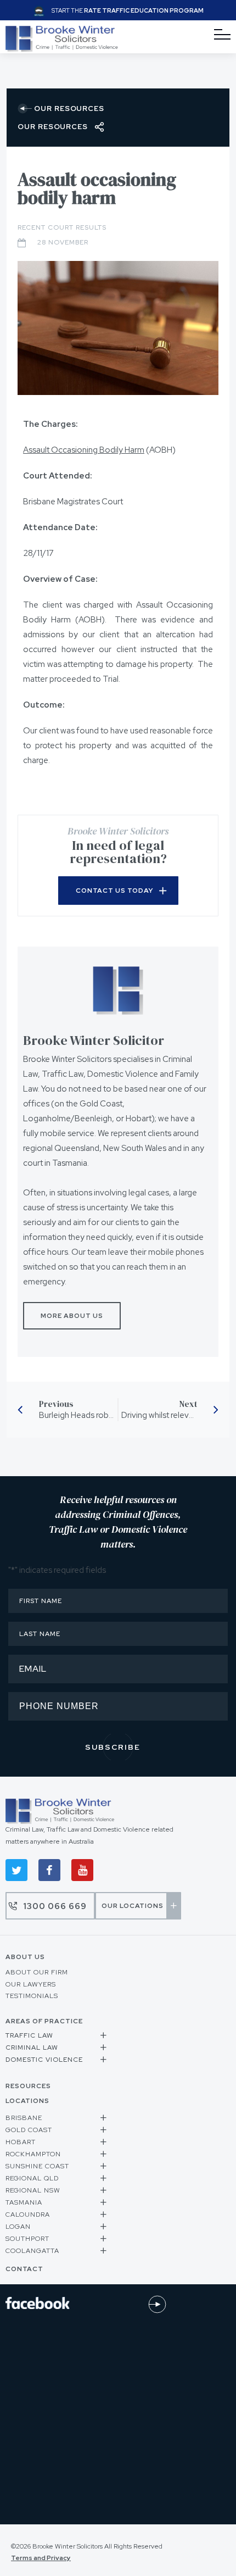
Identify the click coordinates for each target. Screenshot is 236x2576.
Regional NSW (33, 2190)
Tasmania (24, 2202)
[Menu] (222, 35)
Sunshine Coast (37, 2166)
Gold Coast (29, 2130)
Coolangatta (32, 2251)
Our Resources (69, 109)
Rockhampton (33, 2154)
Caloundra (28, 2215)
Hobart (21, 2142)
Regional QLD (32, 2178)
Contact (24, 2269)
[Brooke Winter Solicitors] (62, 49)
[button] (57, 2037)
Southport (27, 2239)
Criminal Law (32, 2048)
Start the (128, 10)
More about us (72, 1316)
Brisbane (24, 2118)
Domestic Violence (44, 2060)
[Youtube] (82, 1870)
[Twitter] (16, 1870)
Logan (18, 2227)
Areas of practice (44, 2021)
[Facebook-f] (49, 1870)
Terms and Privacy (41, 2558)
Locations (27, 2101)
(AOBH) (99, 450)
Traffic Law (29, 2035)
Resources (28, 2086)
